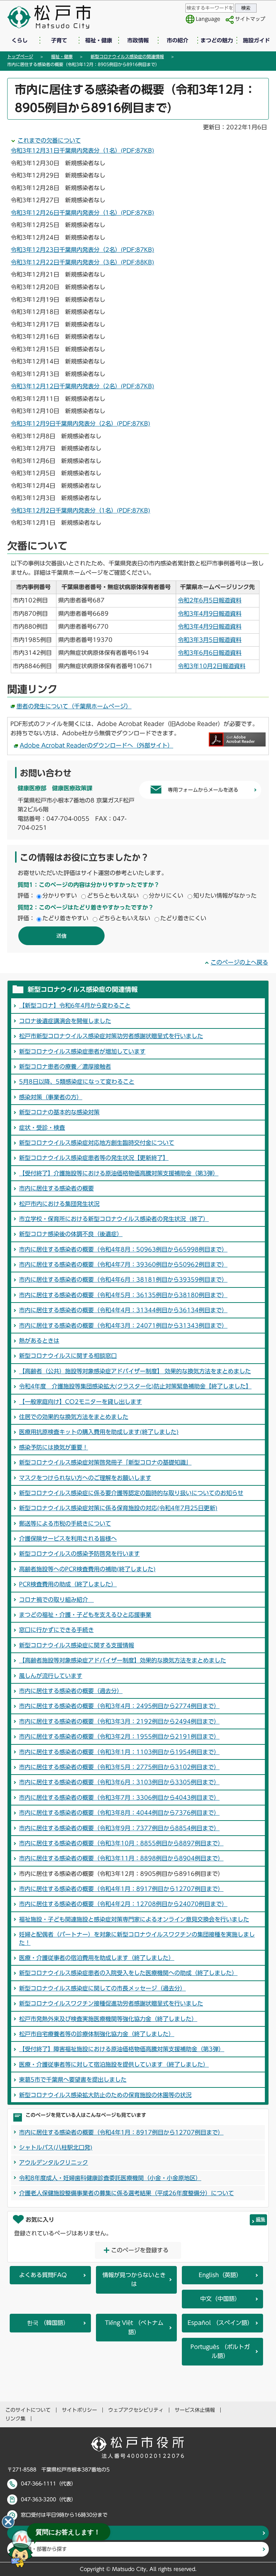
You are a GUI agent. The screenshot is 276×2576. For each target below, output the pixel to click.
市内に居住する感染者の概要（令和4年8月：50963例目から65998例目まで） (123, 1249)
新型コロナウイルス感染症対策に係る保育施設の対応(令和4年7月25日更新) (118, 1508)
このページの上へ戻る (239, 962)
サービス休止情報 (195, 2410)
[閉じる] (8, 2522)
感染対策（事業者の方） (51, 1097)
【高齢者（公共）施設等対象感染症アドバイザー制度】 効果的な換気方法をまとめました (135, 1371)
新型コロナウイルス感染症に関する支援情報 (77, 1645)
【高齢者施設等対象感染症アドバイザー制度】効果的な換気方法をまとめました (123, 1660)
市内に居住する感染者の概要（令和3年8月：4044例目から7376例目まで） (119, 1813)
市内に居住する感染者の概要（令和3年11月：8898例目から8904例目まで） (121, 1858)
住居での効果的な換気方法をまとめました (74, 1417)
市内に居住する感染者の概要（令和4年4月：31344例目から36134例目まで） (123, 1310)
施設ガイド (256, 40)
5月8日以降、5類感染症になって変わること (77, 1082)
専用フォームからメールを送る (203, 790)
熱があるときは (39, 1341)
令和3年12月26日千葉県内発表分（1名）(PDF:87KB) (82, 213)
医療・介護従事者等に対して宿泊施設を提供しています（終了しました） (114, 2064)
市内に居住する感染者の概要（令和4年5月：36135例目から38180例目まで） (123, 1295)
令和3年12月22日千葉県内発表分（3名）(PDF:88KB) (82, 262)
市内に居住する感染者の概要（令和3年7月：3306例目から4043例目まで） (119, 1798)
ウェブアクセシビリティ (136, 2410)
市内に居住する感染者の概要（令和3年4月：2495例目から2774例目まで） (119, 1706)
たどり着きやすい (65, 918)
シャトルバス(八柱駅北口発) (56, 2147)
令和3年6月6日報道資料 (210, 653)
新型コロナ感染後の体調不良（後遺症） (71, 1234)
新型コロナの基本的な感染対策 (59, 1112)
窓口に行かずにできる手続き (56, 1630)
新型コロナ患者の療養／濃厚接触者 (65, 1067)
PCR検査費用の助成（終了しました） (68, 1584)
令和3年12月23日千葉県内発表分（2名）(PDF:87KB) (82, 250)
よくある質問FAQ (43, 2275)
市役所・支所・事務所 (47, 2533)
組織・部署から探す (44, 2549)
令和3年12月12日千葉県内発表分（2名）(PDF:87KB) (82, 386)
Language (208, 19)
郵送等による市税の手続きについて (65, 1523)
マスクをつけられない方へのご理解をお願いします (85, 1478)
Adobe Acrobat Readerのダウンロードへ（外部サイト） (96, 745)
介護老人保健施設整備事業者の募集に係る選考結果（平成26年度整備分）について (126, 2193)
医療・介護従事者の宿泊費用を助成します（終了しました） (97, 1958)
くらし (20, 40)
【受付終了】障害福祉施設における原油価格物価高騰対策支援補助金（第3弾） (122, 2049)
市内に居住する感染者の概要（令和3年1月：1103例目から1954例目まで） (119, 1752)
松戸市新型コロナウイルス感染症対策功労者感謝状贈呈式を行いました (111, 1036)
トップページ (20, 56)
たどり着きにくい (183, 918)
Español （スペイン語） (220, 2323)
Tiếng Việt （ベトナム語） (134, 2327)
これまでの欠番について (49, 140)
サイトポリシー (79, 2410)
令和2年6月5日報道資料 (210, 600)
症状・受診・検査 (42, 1128)
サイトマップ (250, 19)
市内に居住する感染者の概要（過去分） (71, 1691)
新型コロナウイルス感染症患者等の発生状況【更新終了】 (94, 1158)
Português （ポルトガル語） (220, 2351)
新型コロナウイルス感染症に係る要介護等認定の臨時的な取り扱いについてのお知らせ (131, 1493)
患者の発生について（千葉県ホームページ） (74, 706)
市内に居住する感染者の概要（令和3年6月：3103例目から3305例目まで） (119, 1782)
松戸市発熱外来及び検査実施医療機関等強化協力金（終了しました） (108, 2019)
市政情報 (138, 40)
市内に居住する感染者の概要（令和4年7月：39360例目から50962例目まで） (123, 1264)
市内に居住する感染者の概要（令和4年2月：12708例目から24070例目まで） (123, 1904)
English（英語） (220, 2275)
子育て (59, 40)
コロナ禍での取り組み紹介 (56, 1600)
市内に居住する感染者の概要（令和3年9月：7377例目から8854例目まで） (119, 1828)
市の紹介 (178, 40)
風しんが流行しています (51, 1676)
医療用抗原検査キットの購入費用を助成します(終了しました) (99, 1432)
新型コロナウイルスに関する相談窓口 (68, 1356)
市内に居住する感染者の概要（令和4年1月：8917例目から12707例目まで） (121, 1889)
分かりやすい (60, 896)
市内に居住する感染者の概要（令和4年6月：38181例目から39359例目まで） (123, 1280)
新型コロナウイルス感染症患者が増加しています (82, 1051)
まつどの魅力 (217, 40)
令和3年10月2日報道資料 (212, 666)
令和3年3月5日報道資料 (210, 640)
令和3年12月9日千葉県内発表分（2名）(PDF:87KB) (80, 424)
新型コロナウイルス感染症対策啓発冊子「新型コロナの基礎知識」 (105, 1462)
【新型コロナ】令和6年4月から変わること (75, 1005)
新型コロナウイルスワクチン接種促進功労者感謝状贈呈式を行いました (111, 2003)
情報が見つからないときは (134, 2280)
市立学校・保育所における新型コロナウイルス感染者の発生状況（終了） (114, 1219)
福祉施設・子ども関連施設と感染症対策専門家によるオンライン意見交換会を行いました (134, 1919)
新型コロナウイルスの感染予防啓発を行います (79, 1554)
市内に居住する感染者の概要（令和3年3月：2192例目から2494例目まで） (119, 1721)
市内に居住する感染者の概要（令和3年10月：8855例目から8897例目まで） (121, 1843)
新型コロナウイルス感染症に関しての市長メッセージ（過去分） (102, 1988)
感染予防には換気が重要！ (54, 1447)
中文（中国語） (220, 2299)
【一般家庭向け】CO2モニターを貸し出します (80, 1402)
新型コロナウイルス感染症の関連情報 (127, 56)
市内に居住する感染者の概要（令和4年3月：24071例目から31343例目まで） (123, 1326)
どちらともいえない (113, 896)
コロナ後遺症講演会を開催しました (65, 1021)
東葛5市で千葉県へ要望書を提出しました (73, 2080)
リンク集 (15, 2419)
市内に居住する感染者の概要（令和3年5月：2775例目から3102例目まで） (119, 1767)
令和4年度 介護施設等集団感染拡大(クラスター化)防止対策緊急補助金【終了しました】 (135, 1386)
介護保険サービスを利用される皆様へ (68, 1539)
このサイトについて (28, 2410)
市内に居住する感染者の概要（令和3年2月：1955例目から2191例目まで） (119, 1736)
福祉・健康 (99, 40)
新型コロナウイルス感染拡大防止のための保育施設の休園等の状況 (105, 2095)
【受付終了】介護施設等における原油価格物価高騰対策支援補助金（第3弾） (119, 1173)
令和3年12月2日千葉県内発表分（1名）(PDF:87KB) (80, 510)
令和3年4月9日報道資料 (210, 614)
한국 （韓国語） (48, 2323)
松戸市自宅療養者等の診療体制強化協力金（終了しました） (97, 2034)
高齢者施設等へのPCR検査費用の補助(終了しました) (87, 1569)
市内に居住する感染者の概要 (56, 1188)
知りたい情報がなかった (225, 896)
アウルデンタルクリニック (54, 2163)
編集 (261, 2219)
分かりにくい (166, 896)
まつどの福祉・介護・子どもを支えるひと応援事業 (85, 1615)
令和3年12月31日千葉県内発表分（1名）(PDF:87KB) (82, 151)
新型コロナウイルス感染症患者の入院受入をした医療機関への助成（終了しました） (128, 1973)
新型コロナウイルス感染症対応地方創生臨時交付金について (97, 1143)
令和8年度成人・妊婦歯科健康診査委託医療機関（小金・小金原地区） (110, 2178)
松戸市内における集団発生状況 (59, 1204)
